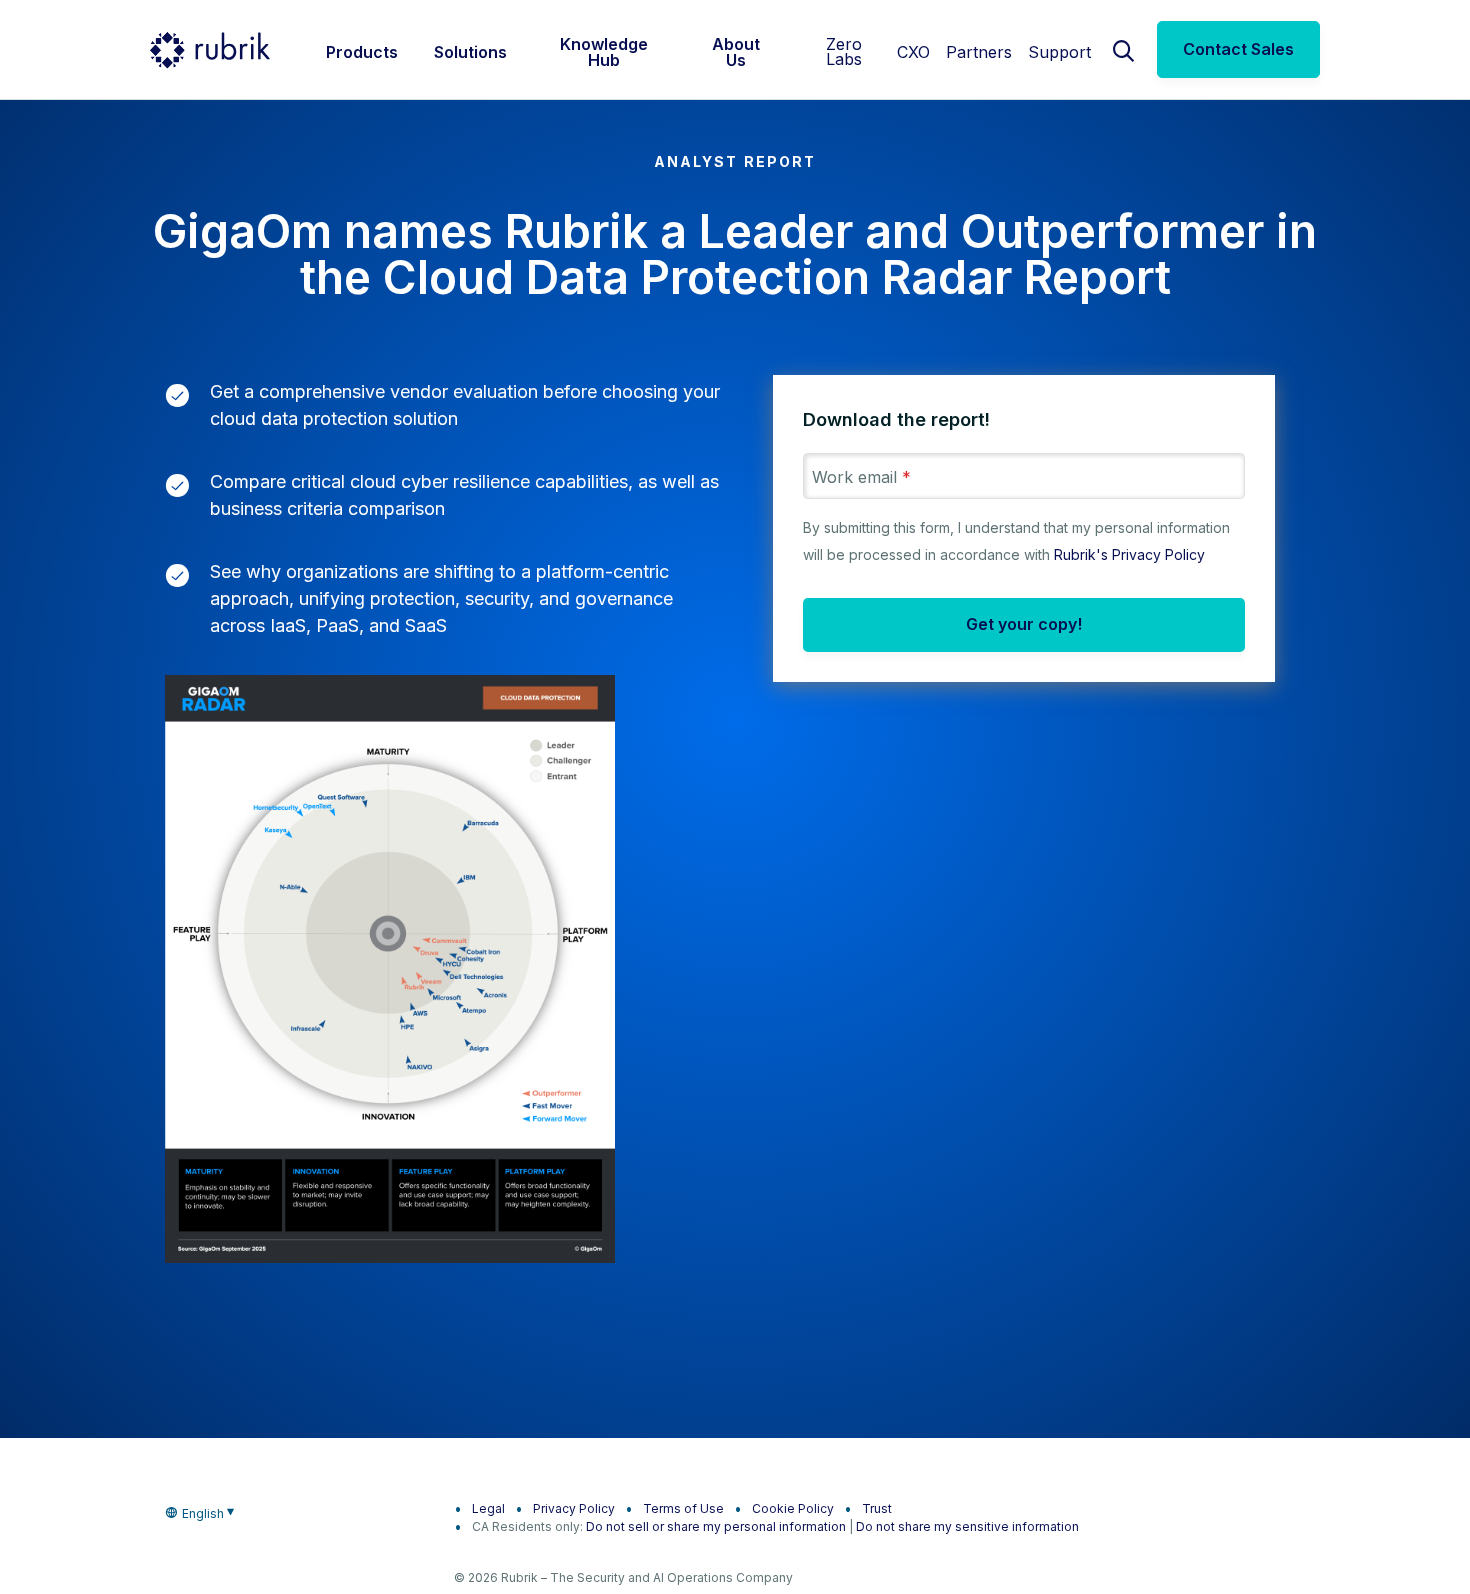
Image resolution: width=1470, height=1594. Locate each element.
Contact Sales (1238, 49)
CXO (913, 52)
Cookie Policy (793, 1508)
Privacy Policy (574, 1508)
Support (1059, 52)
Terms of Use (683, 1508)
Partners (979, 52)
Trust (877, 1508)
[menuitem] (362, 49)
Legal (488, 1508)
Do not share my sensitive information (967, 1526)
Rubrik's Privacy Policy (1129, 554)
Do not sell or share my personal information (716, 1526)
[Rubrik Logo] (210, 50)
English (203, 1513)
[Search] (1124, 49)
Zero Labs (844, 51)
